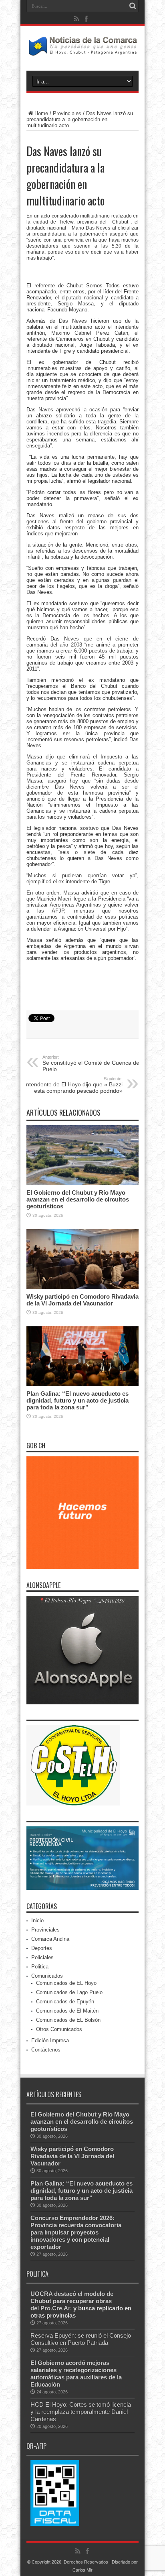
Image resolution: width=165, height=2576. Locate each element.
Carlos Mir (82, 2570)
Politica (40, 1967)
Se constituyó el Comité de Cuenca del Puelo (92, 1063)
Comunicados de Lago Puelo (69, 1992)
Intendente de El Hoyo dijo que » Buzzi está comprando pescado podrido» (73, 1085)
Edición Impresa (50, 2040)
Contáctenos (46, 2050)
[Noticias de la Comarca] (82, 51)
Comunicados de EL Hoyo (66, 1983)
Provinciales (67, 113)
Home (41, 113)
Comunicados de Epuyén (65, 2002)
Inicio (37, 1920)
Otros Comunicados (59, 2029)
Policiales (42, 1957)
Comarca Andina (50, 1939)
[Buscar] (133, 6)
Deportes (42, 1948)
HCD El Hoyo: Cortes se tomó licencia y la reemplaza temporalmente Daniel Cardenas (81, 2412)
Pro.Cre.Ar (55, 2308)
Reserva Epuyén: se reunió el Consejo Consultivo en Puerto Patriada (81, 2339)
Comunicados (47, 1976)
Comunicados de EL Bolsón (68, 2020)
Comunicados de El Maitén (67, 2011)
